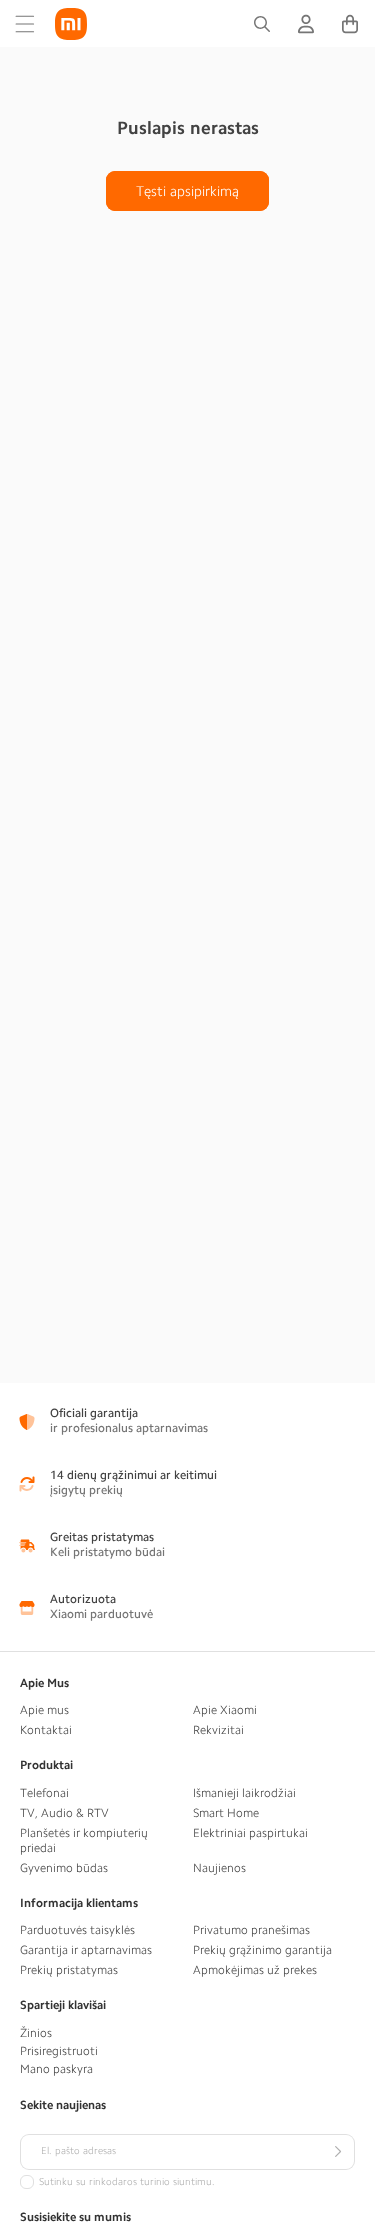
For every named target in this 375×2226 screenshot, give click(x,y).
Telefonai (44, 1793)
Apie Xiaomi (225, 1710)
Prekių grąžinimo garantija (262, 1950)
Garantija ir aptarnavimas (86, 1950)
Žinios (36, 2033)
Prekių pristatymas (69, 1970)
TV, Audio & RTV (64, 1813)
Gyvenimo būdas (64, 1868)
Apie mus (44, 1710)
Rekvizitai (218, 1730)
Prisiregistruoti (59, 2051)
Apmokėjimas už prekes (255, 1970)
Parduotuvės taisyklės (77, 1930)
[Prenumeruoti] (337, 2152)
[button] (25, 24)
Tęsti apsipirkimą (187, 191)
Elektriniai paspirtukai (250, 1833)
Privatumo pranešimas (251, 1930)
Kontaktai (46, 1730)
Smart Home (226, 1813)
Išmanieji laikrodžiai (244, 1793)
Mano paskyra (56, 2069)
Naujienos (219, 1868)
